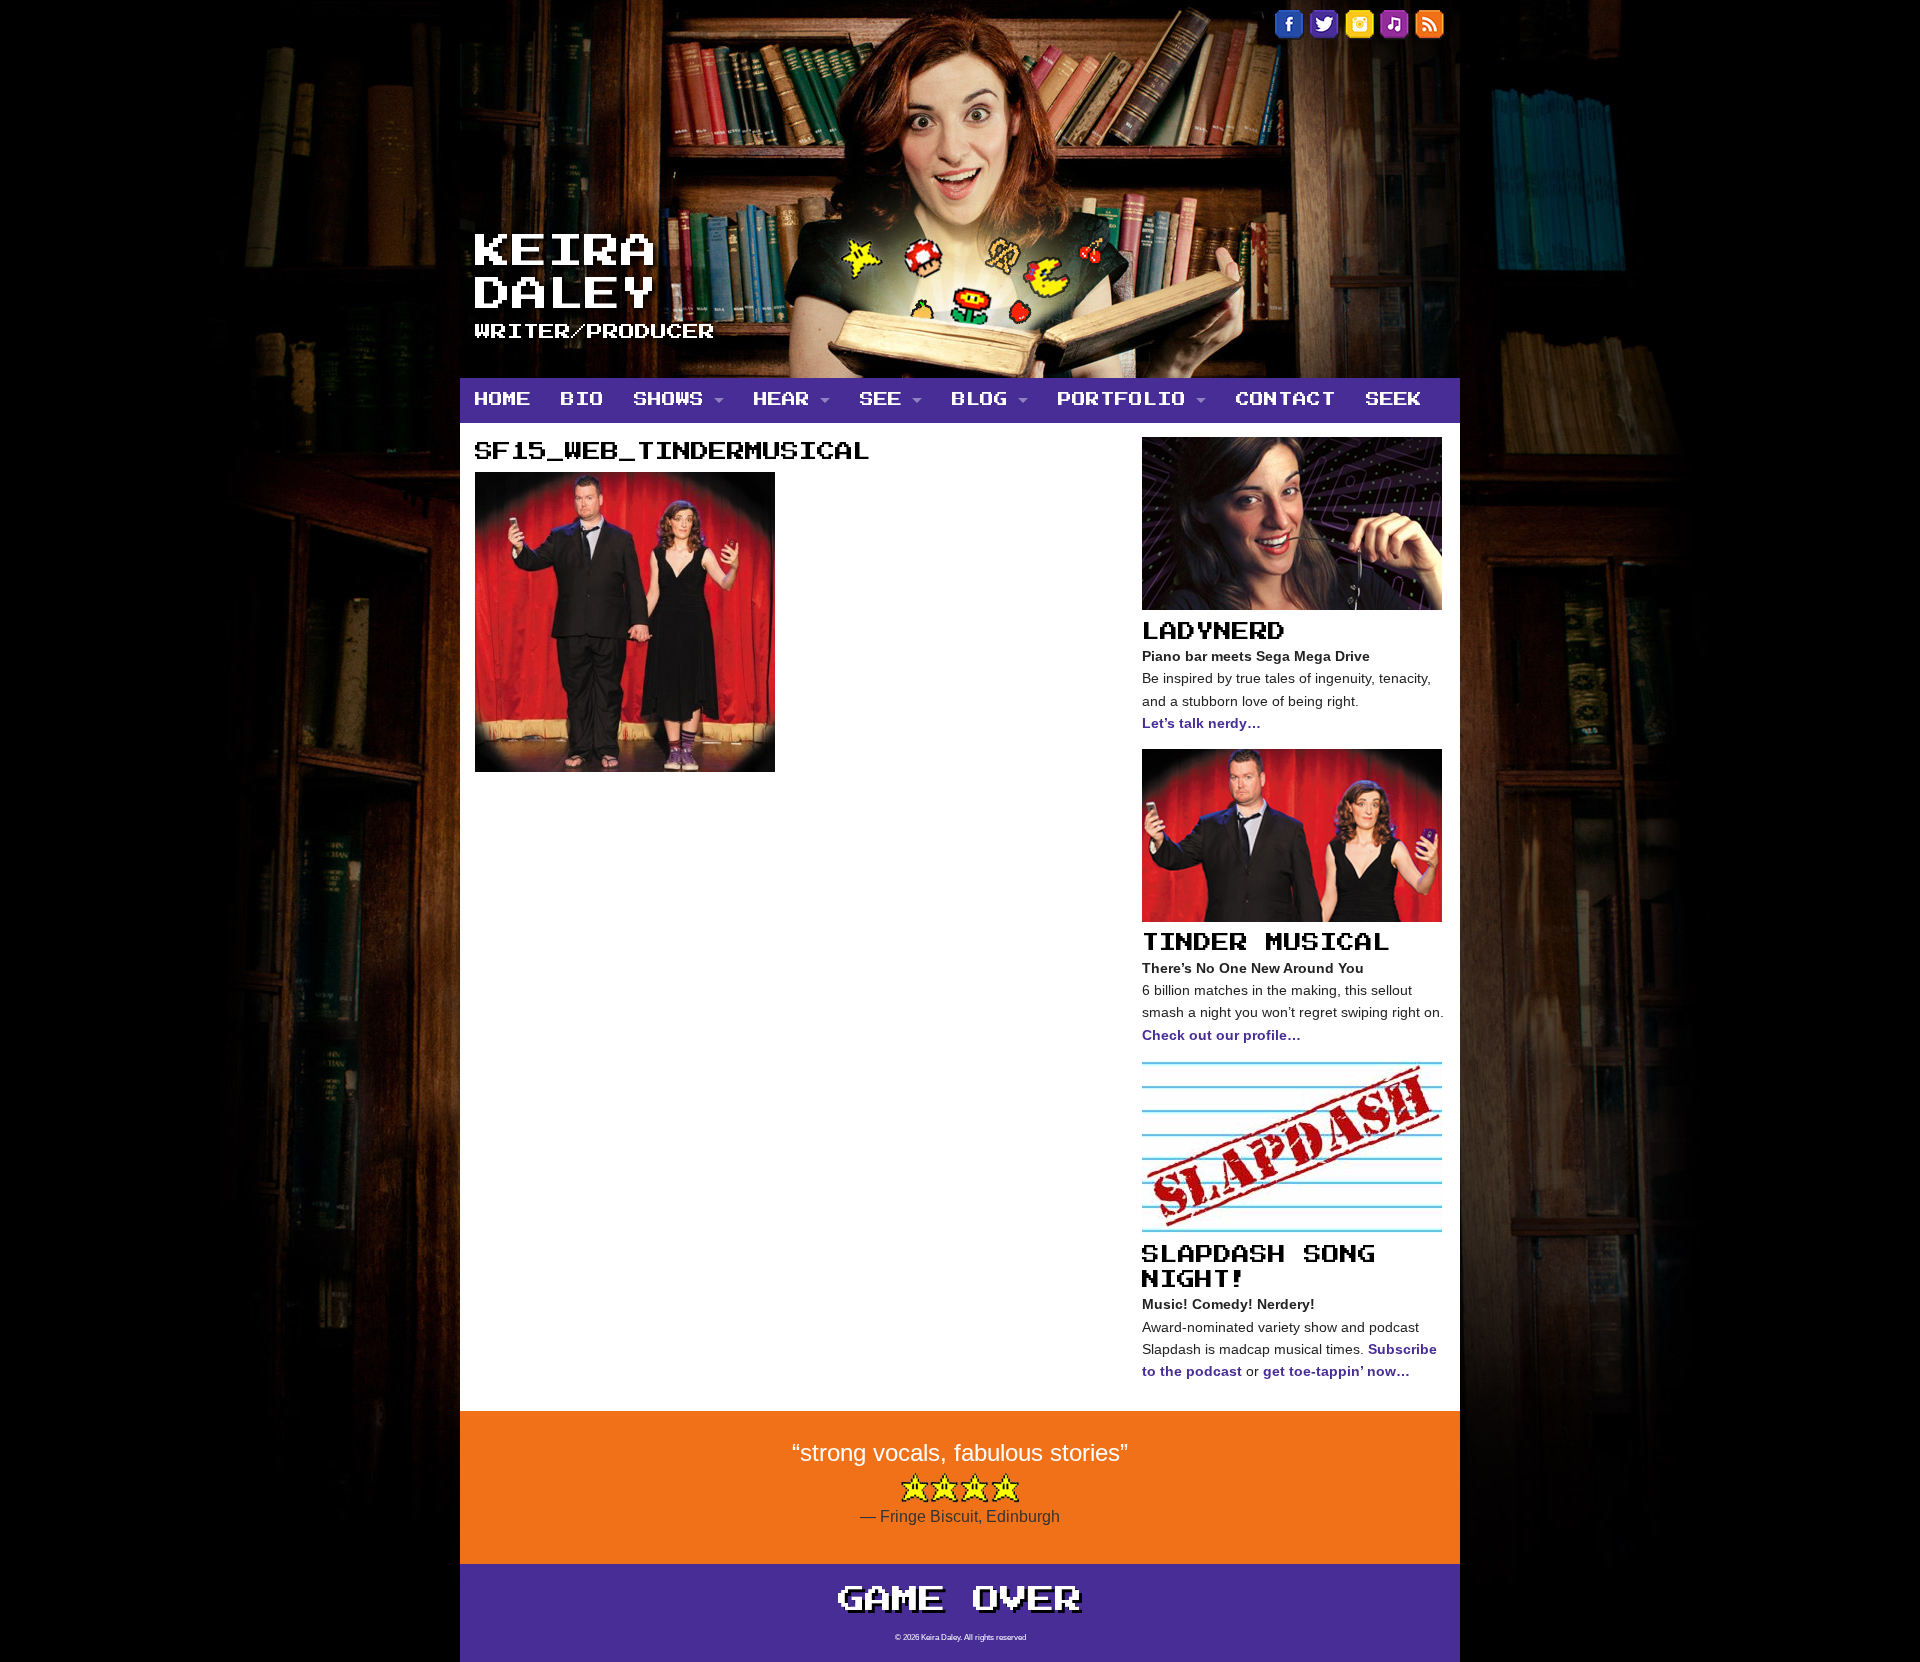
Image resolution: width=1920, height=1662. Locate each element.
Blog (980, 400)
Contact (1286, 400)
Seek (1394, 400)
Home (503, 400)
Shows (669, 400)
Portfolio (1122, 400)
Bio (582, 400)
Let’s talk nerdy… (1201, 723)
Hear (782, 400)
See (881, 400)
